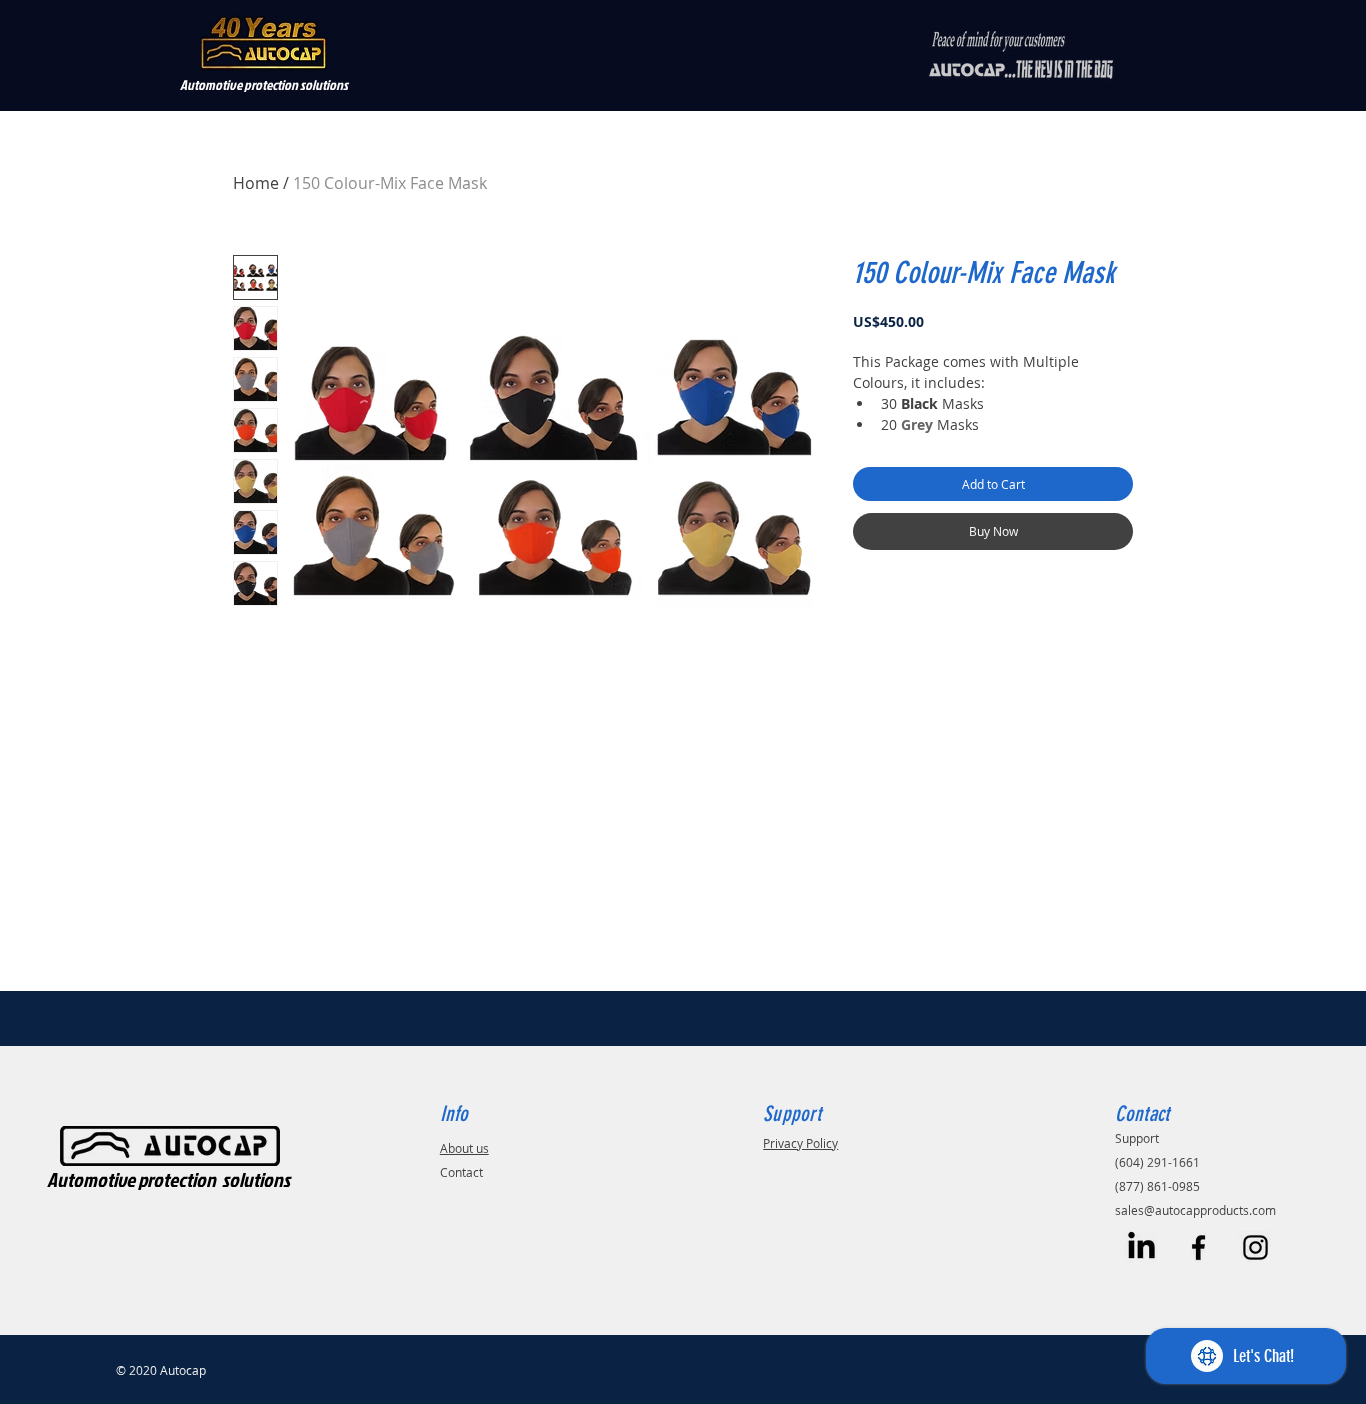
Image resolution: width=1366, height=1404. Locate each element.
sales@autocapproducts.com (1195, 1210)
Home (256, 183)
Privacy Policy (800, 1143)
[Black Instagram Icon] (1255, 1247)
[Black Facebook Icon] (1198, 1247)
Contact (461, 1172)
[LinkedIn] (1141, 1247)
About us (464, 1148)
